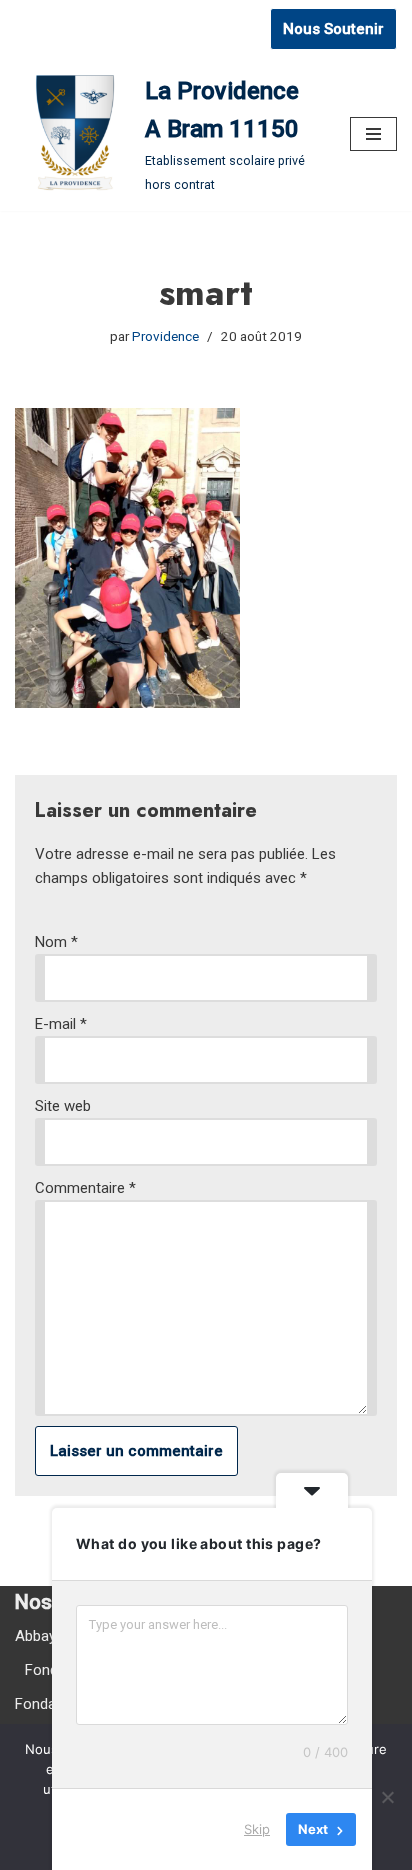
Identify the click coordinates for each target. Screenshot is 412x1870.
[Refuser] (387, 1797)
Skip (257, 1829)
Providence (165, 336)
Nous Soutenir (333, 29)
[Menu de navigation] (373, 134)
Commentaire (85, 1188)
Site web (63, 1106)
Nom (56, 942)
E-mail (61, 1024)
